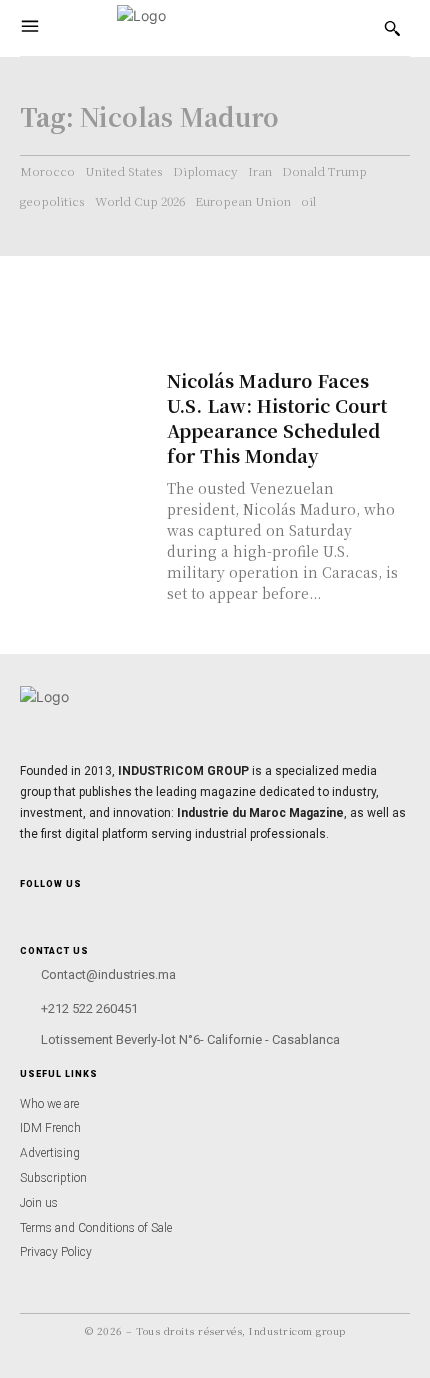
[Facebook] (45, 908)
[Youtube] (78, 908)
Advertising (50, 1153)
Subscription (53, 1178)
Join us (39, 1203)
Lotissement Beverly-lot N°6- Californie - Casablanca (190, 1039)
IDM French (50, 1128)
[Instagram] (28, 908)
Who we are (49, 1104)
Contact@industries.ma (108, 974)
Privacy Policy (56, 1252)
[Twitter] (95, 908)
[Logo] (207, 28)
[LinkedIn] (62, 908)
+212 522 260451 (89, 1008)
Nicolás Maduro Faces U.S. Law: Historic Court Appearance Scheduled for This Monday (277, 417)
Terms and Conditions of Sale (96, 1228)
